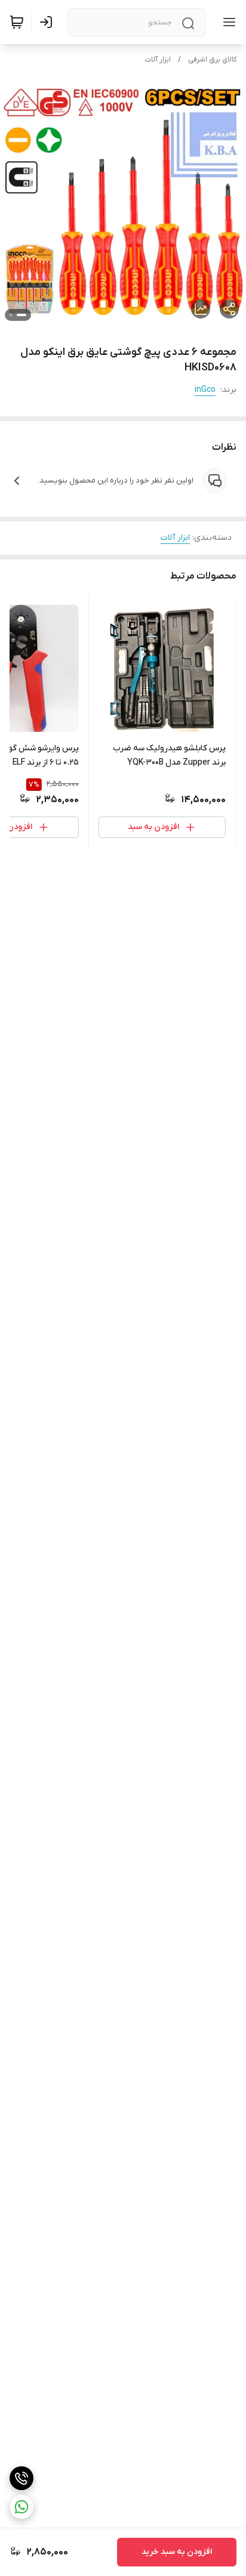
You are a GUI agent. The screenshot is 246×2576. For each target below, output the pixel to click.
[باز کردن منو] (227, 22)
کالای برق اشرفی (212, 60)
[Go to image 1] (21, 315)
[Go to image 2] (11, 315)
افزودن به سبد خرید (177, 2552)
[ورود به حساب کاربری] (48, 22)
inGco (205, 390)
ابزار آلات (158, 60)
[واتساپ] (21, 2507)
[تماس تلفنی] (21, 2478)
